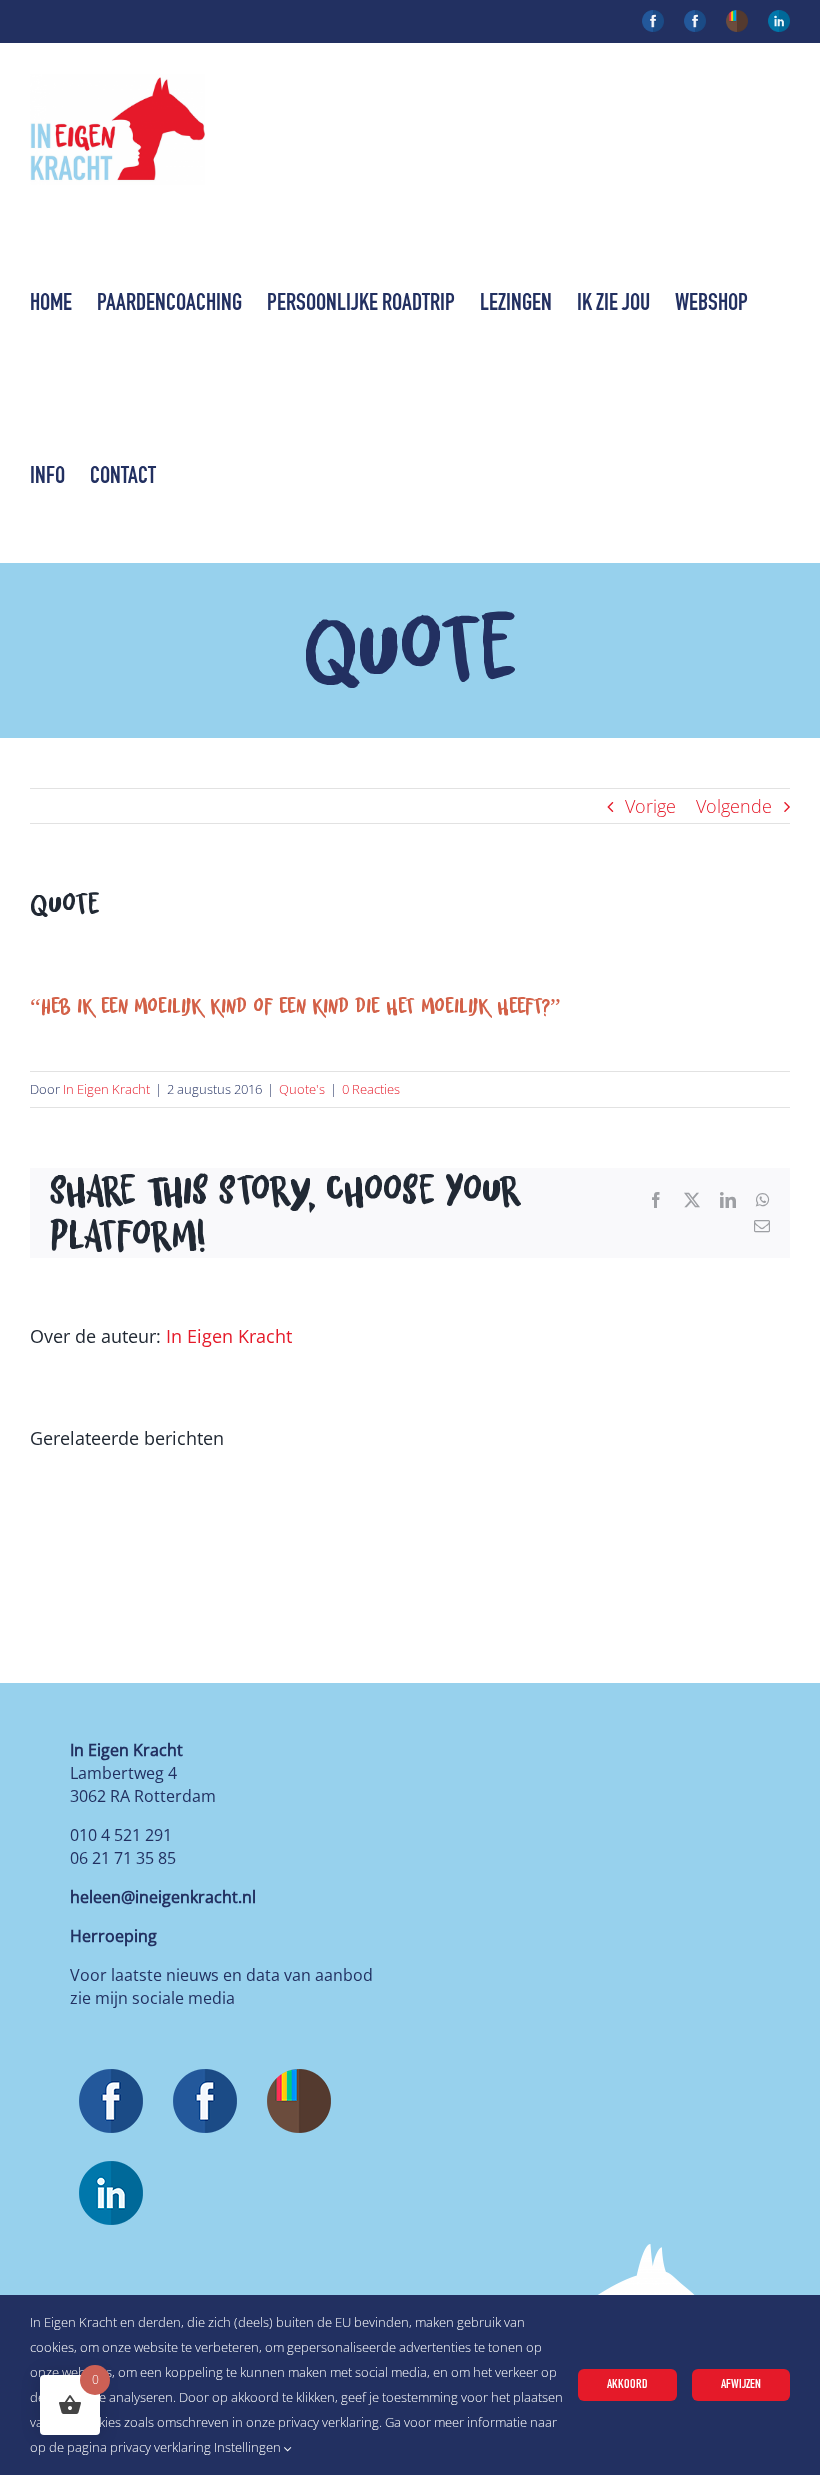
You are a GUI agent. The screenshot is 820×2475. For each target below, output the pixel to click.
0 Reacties (371, 1089)
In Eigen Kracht (106, 1089)
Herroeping (113, 1936)
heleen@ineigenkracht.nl (163, 1897)
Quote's (302, 1089)
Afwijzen (741, 2384)
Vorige (650, 806)
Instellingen (249, 2447)
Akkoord (627, 2384)
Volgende (734, 806)
